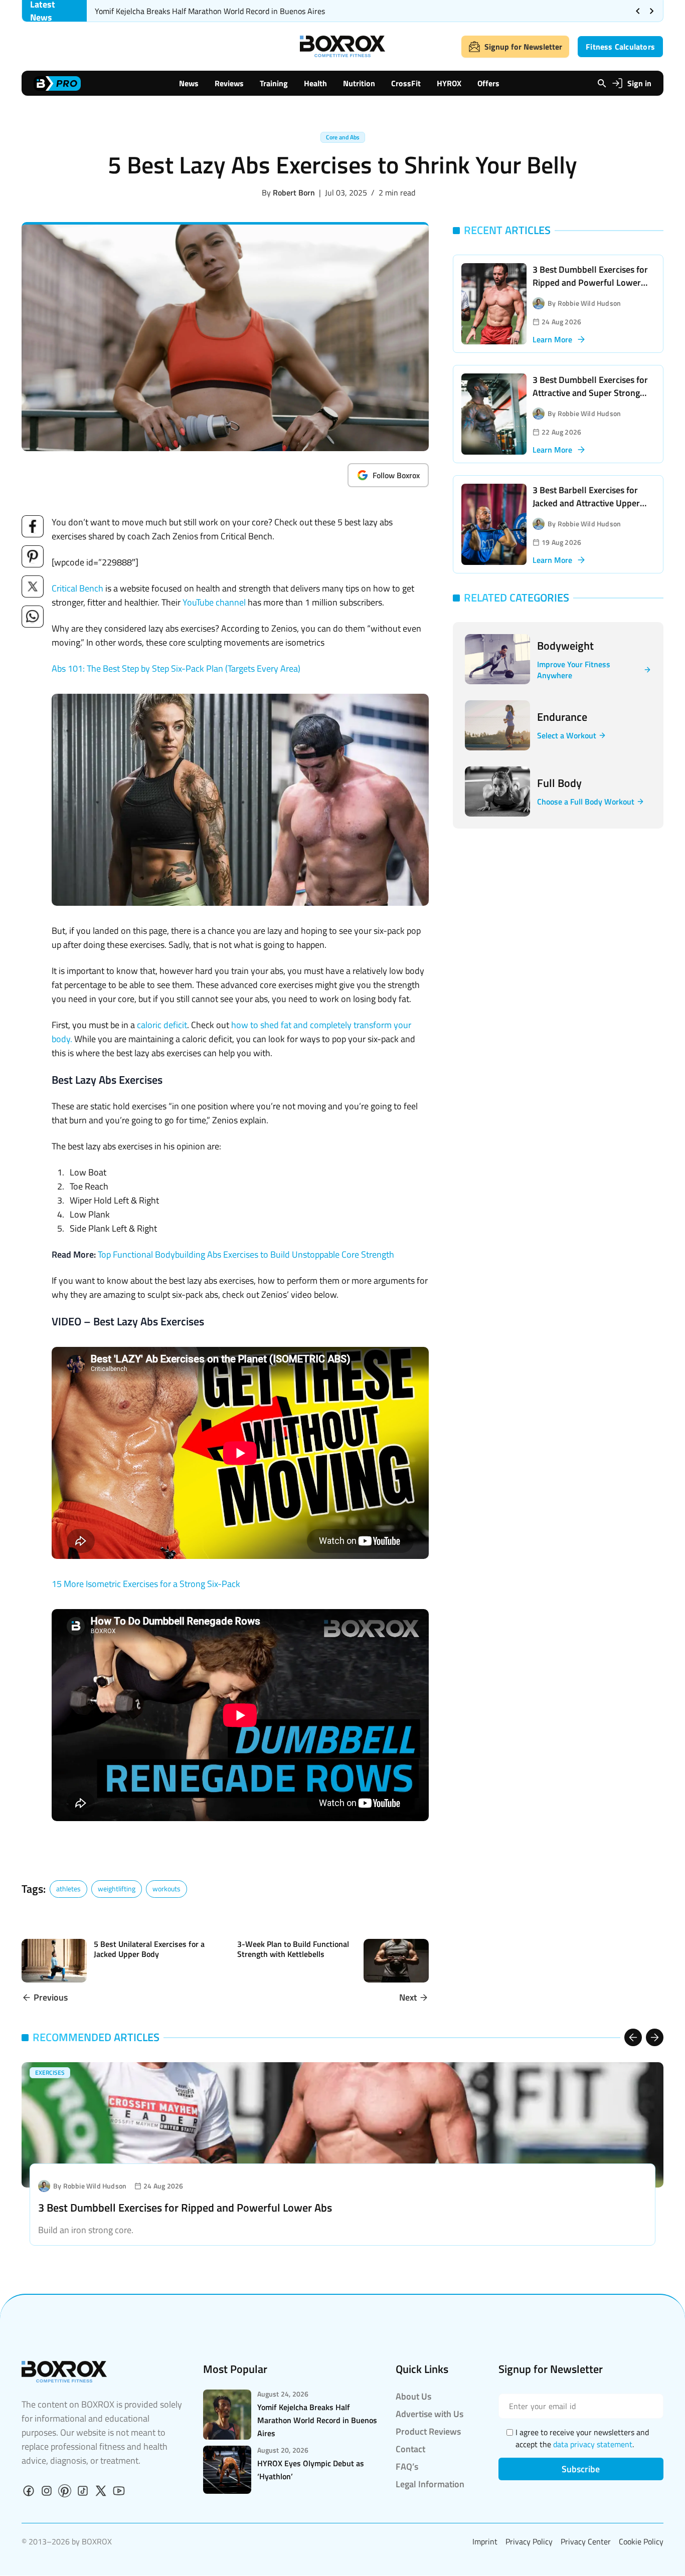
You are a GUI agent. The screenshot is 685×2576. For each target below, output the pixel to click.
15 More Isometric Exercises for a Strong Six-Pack (146, 1584)
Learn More (552, 339)
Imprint (485, 2541)
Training (274, 83)
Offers (488, 83)
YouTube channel (214, 602)
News (189, 83)
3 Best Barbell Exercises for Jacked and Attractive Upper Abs (586, 503)
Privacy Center (586, 2541)
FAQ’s (407, 2466)
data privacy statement (593, 2444)
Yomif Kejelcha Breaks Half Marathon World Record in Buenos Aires (210, 11)
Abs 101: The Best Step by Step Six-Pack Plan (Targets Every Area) (176, 668)
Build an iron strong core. (86, 2230)
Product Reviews (428, 2431)
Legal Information (430, 2484)
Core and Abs (343, 137)
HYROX (449, 83)
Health (315, 83)
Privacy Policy (529, 2541)
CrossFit (406, 83)
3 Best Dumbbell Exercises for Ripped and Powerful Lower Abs (590, 282)
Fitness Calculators (620, 47)
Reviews (229, 83)
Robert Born (294, 192)
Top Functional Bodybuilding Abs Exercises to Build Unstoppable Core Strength (246, 1254)
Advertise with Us (430, 2414)
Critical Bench (77, 588)
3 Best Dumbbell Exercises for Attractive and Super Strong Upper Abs (590, 393)
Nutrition (359, 83)
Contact (410, 2449)
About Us (413, 2396)
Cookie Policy (641, 2541)
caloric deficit (162, 1025)
